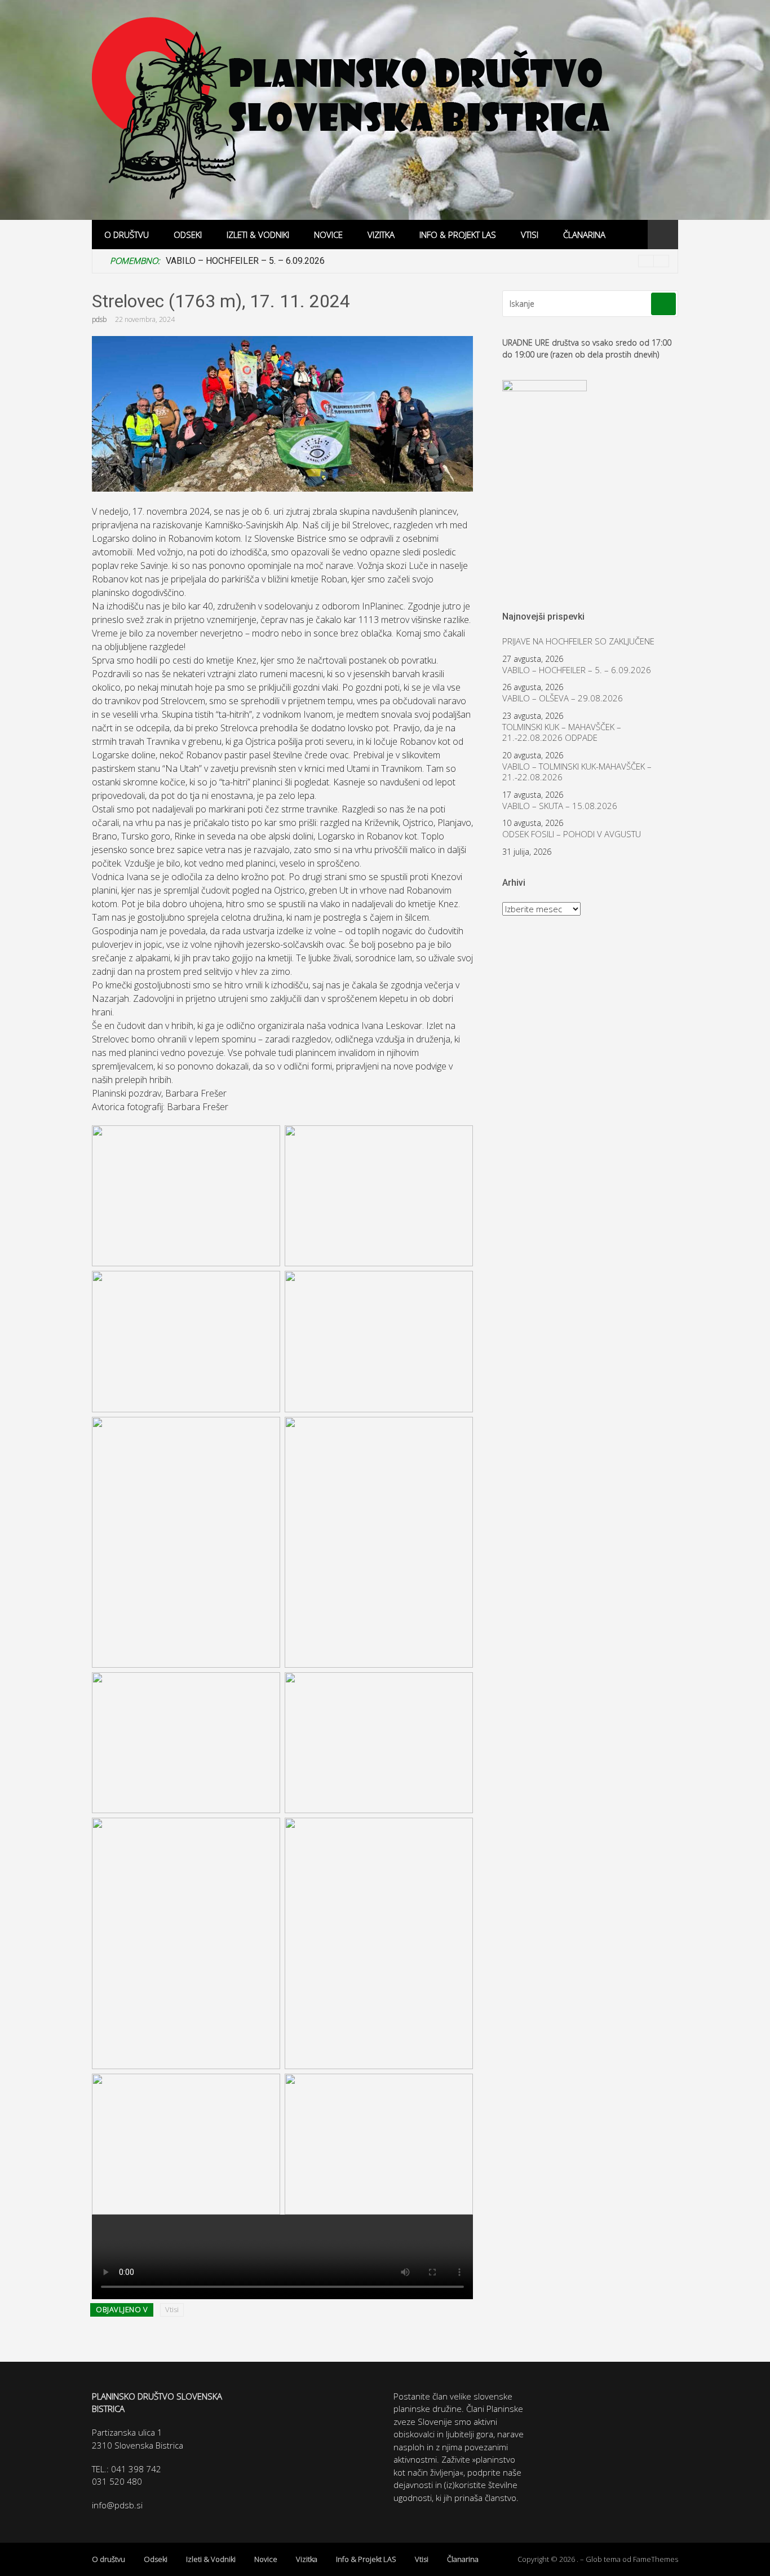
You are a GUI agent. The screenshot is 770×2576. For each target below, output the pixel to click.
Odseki (188, 235)
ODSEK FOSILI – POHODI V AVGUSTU (572, 834)
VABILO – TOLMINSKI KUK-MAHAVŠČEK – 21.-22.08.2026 (577, 772)
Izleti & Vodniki (258, 235)
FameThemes (656, 2559)
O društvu (127, 235)
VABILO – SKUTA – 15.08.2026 (560, 806)
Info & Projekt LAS (458, 235)
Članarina (584, 235)
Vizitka (381, 235)
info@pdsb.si (117, 2505)
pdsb (99, 319)
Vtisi (530, 235)
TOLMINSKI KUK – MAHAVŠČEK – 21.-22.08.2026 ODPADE (562, 733)
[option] (417, 261)
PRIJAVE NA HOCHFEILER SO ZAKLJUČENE (578, 641)
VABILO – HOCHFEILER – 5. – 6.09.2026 (245, 261)
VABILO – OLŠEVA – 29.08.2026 (563, 698)
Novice (328, 235)
